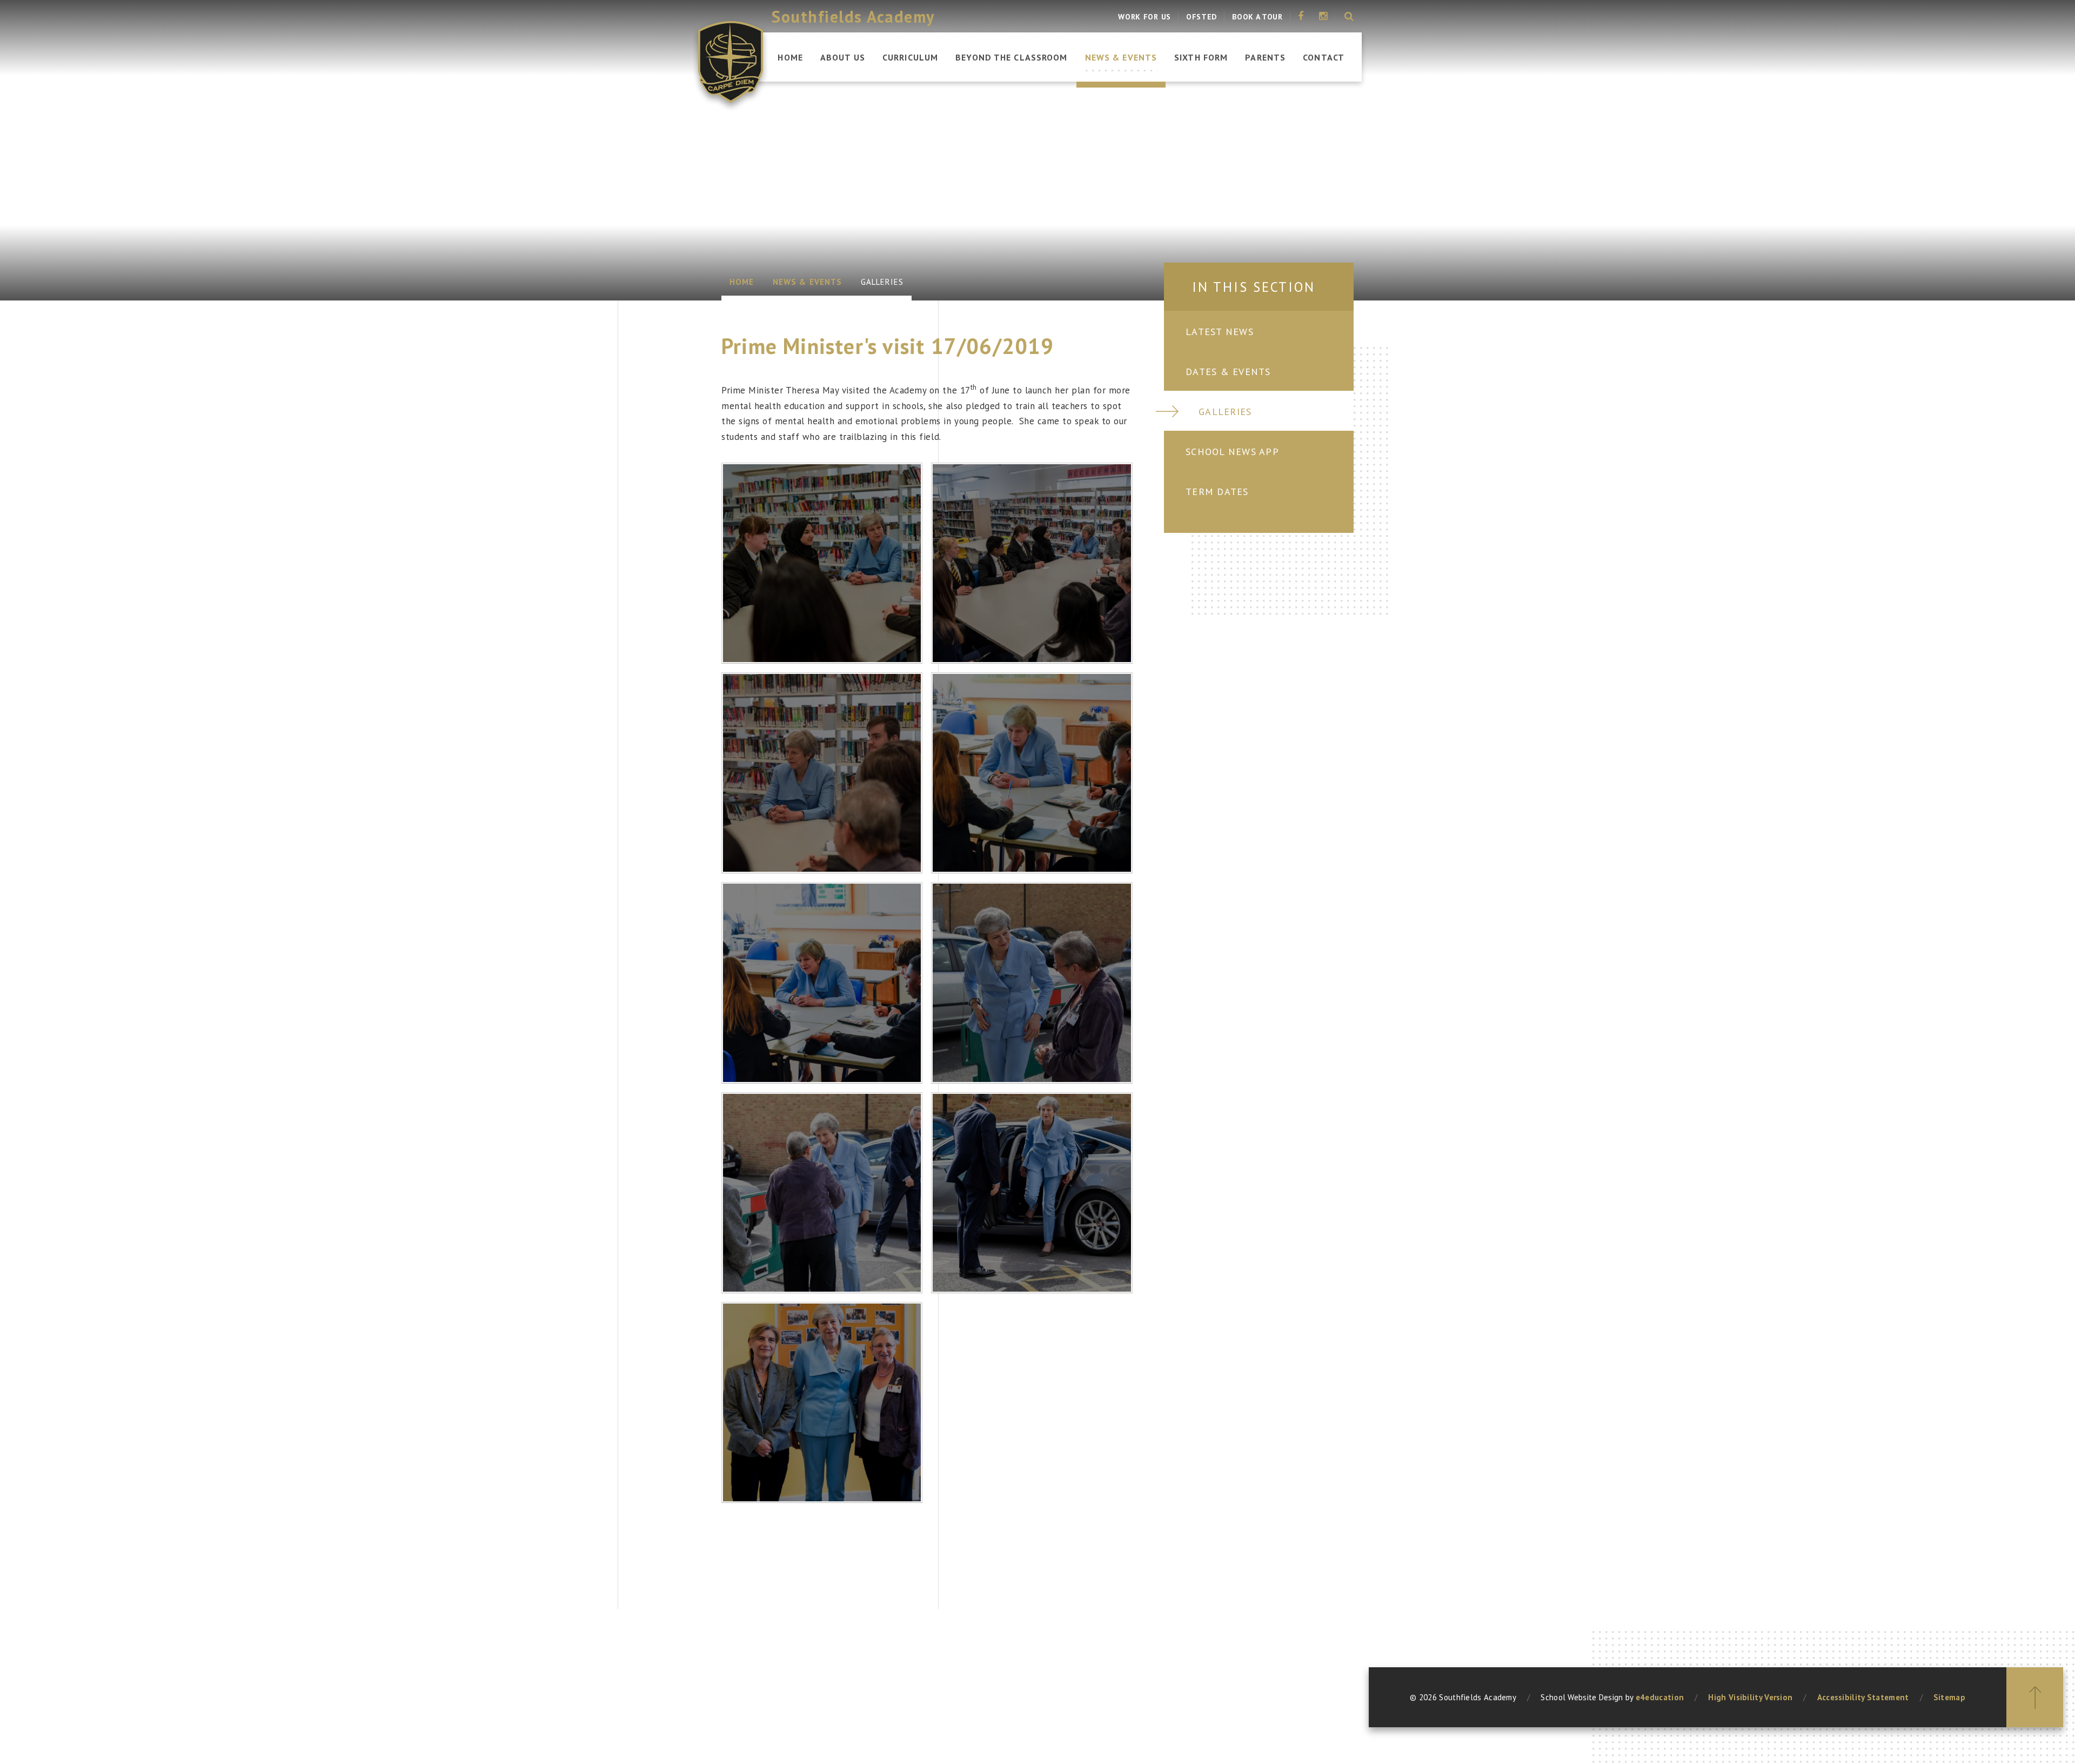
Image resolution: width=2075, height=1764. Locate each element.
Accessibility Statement (1863, 1697)
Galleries (882, 282)
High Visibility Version (1750, 1697)
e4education (1660, 1697)
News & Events (807, 282)
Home (742, 282)
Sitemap (1949, 1697)
